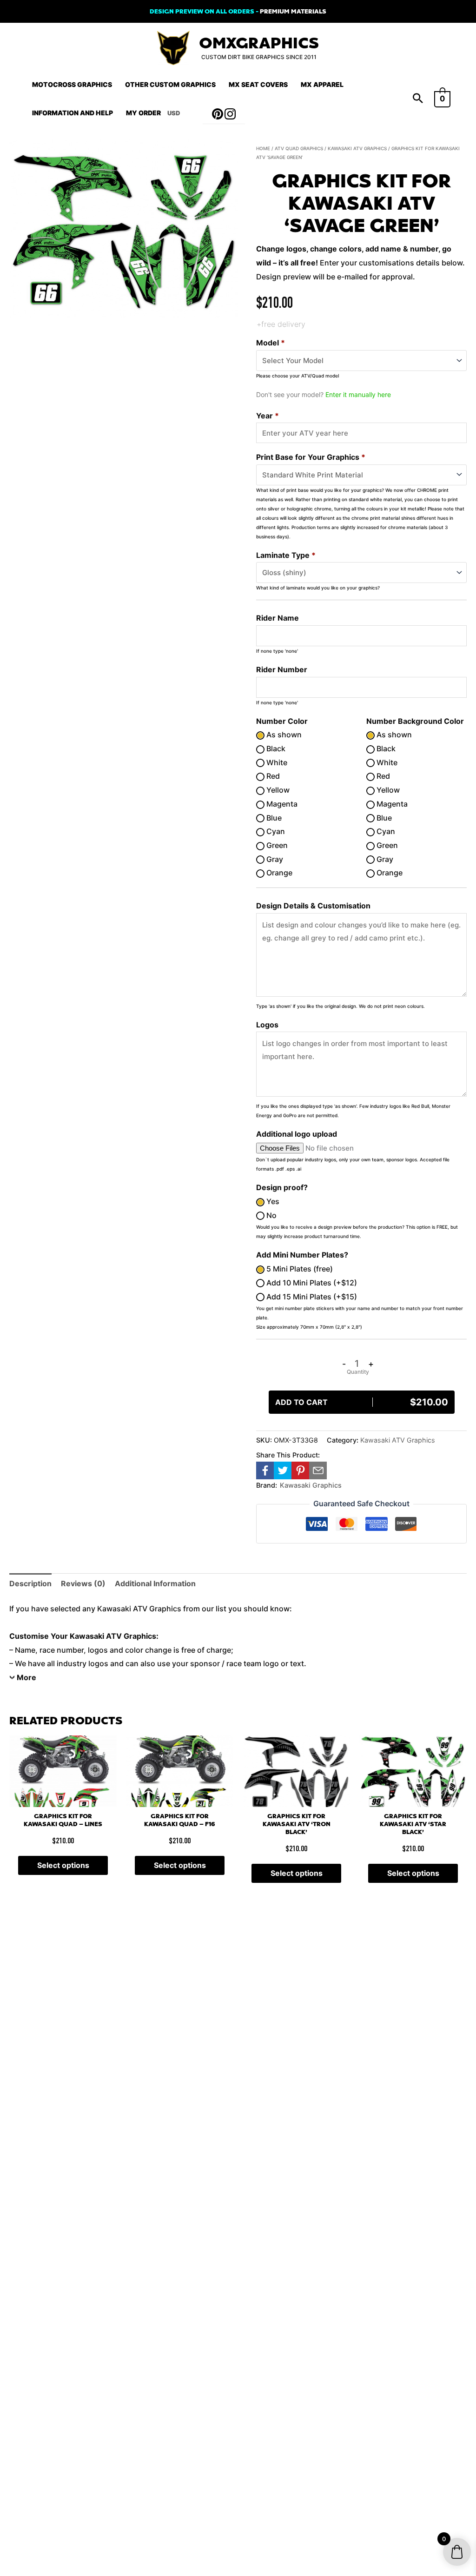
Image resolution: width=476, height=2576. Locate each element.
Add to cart (362, 1402)
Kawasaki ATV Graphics (357, 148)
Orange (278, 873)
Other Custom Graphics (170, 84)
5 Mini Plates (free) (299, 1269)
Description (30, 1583)
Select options (63, 1865)
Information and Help (73, 113)
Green (276, 845)
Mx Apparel (322, 84)
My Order (143, 113)
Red (272, 776)
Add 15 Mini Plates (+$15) (311, 1297)
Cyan (275, 831)
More (26, 1677)
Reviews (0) (83, 1583)
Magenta (281, 804)
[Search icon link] (418, 99)
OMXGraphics (259, 43)
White (276, 762)
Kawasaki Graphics (311, 1485)
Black (275, 748)
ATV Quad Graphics (299, 148)
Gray (274, 859)
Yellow (277, 790)
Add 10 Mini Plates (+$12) (311, 1283)
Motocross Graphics (72, 84)
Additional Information (155, 1583)
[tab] (30, 1584)
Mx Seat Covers (258, 84)
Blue (273, 818)
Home (263, 148)
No (271, 1215)
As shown (283, 735)
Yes (272, 1201)
